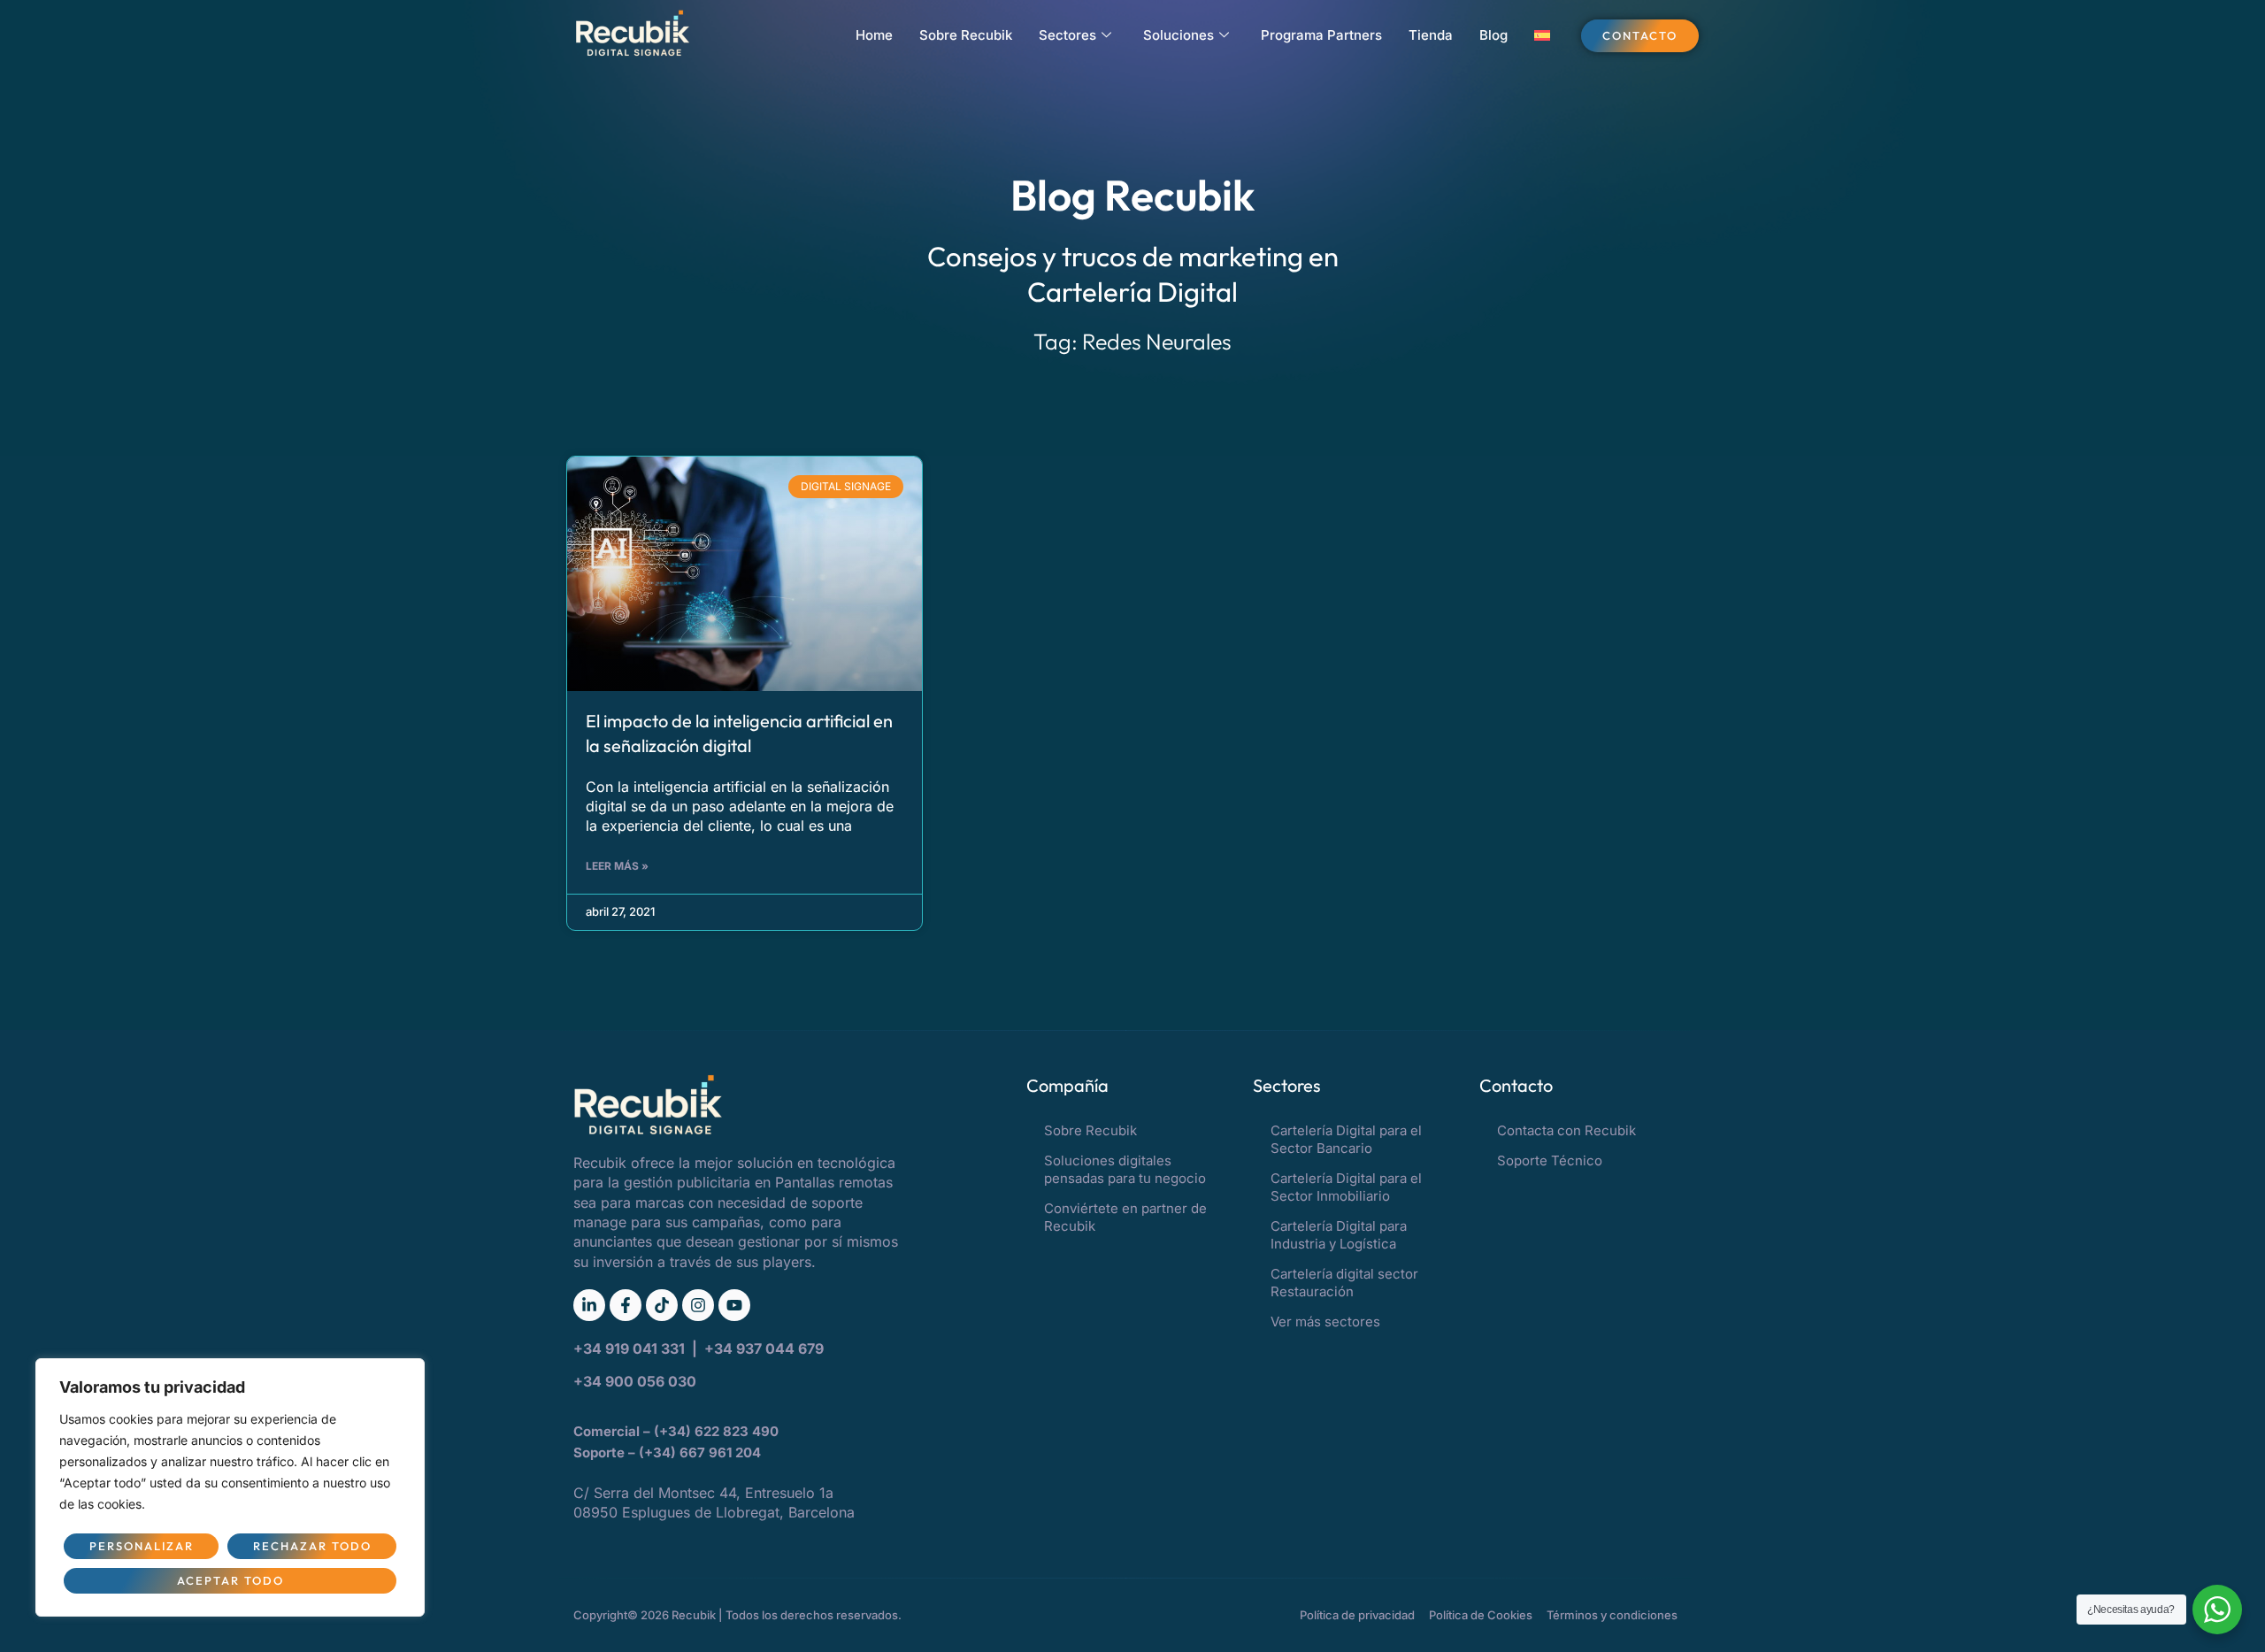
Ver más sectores (1325, 1322)
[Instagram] (698, 1305)
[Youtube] (734, 1305)
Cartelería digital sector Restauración (1344, 1283)
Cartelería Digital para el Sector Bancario (1346, 1139)
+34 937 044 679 (764, 1348)
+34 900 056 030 (635, 1381)
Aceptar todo (230, 1580)
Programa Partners (1321, 35)
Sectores (1067, 35)
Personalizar (142, 1546)
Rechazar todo (312, 1546)
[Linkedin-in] (589, 1305)
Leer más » (617, 866)
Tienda (1431, 35)
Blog (1493, 35)
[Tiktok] (662, 1305)
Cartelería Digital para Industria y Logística (1339, 1235)
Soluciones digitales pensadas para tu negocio (1125, 1169)
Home (874, 35)
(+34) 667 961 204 (700, 1452)
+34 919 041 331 (631, 1348)
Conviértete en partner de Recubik (1125, 1217)
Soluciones (1179, 35)
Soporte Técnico (1550, 1160)
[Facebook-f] (626, 1305)
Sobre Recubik (966, 35)
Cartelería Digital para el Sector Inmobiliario (1346, 1187)
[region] (230, 1487)
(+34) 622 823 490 (718, 1431)
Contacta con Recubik (1566, 1130)
